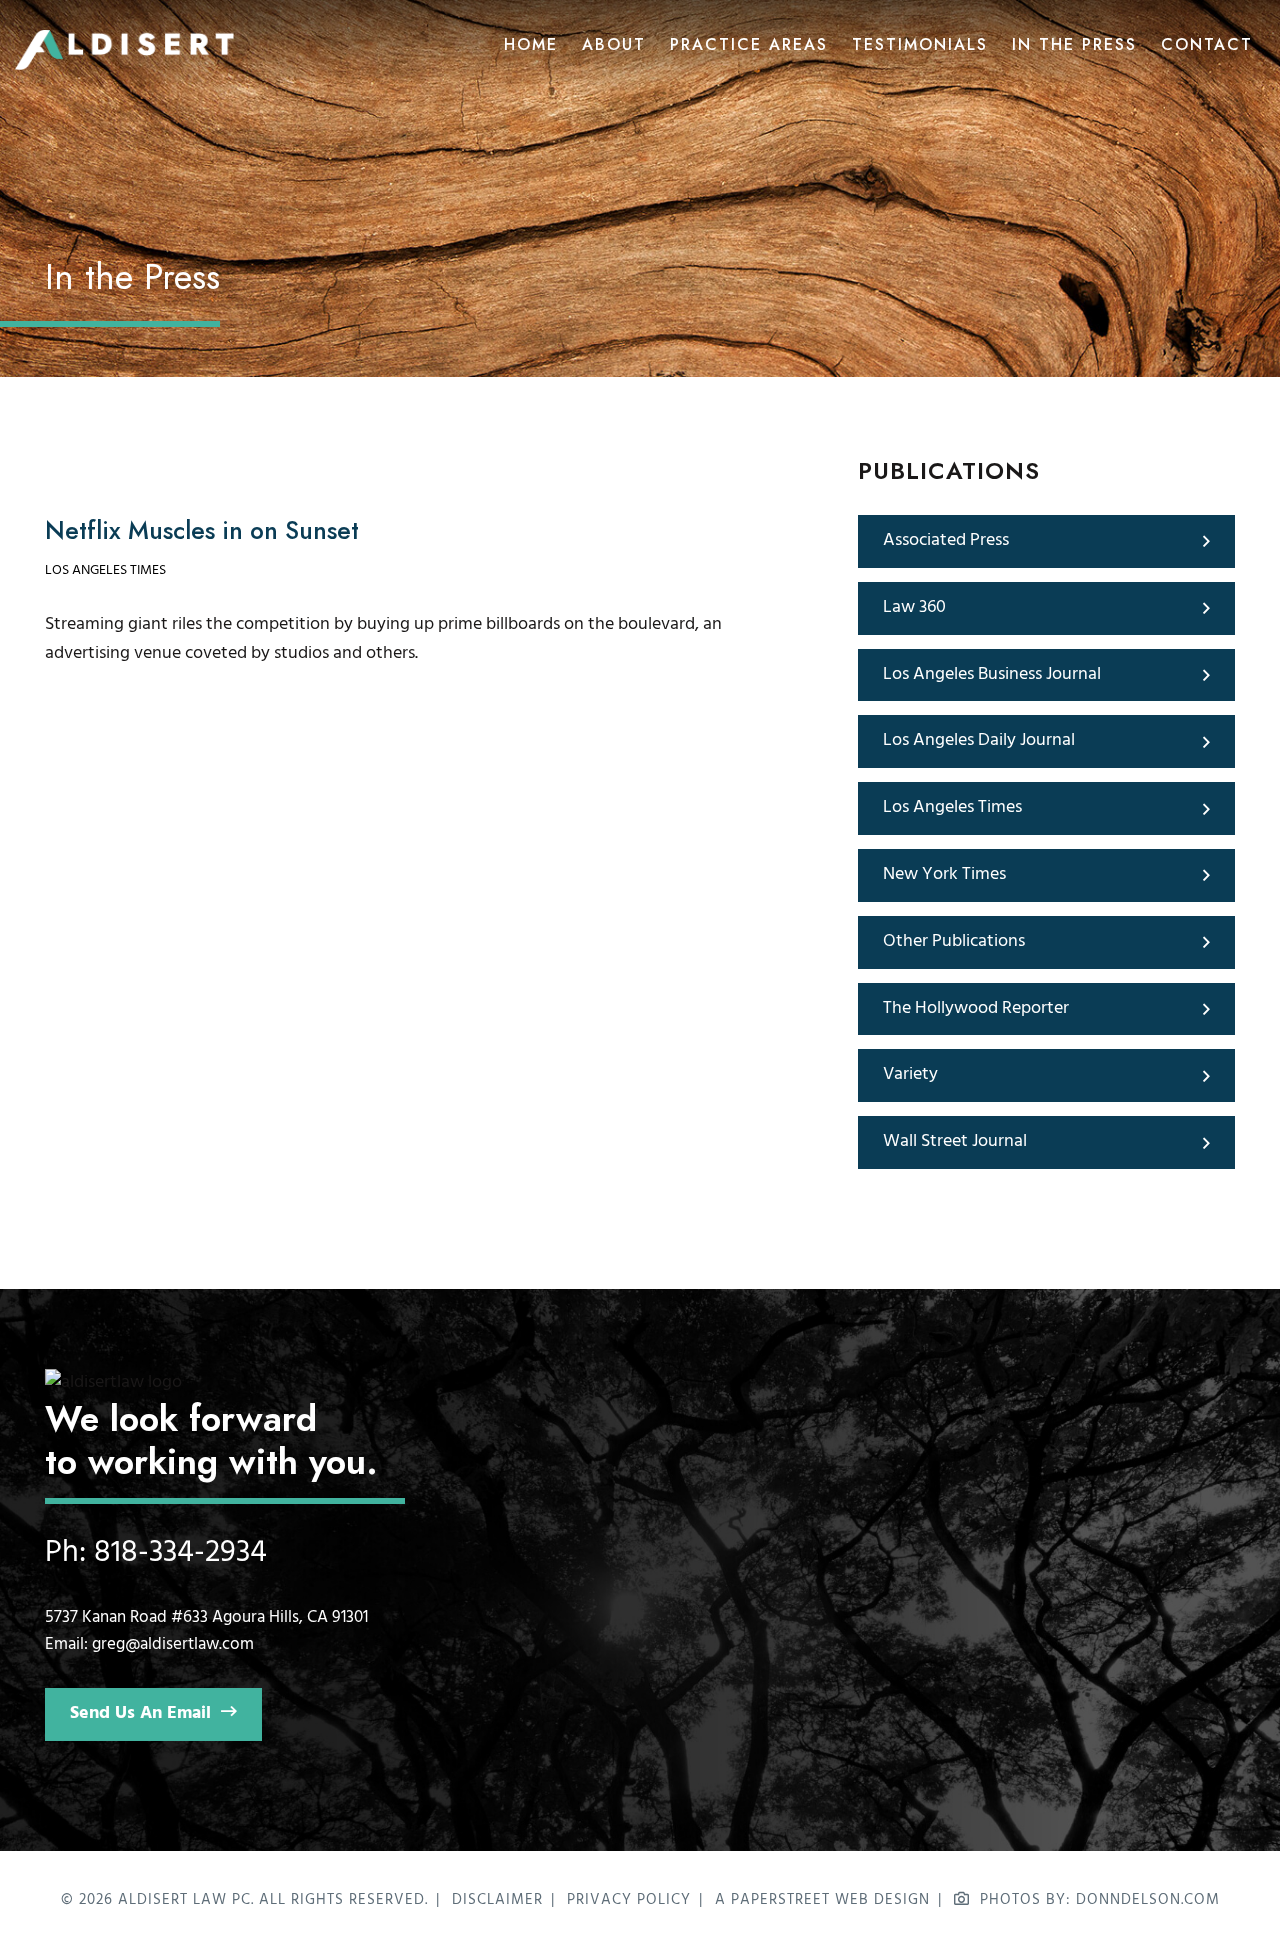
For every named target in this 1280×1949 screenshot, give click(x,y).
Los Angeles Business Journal (992, 674)
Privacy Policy (629, 1900)
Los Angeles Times (105, 570)
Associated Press (946, 540)
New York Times (944, 874)
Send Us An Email (140, 1713)
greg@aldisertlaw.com (173, 1644)
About (614, 46)
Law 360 (914, 607)
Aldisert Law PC (184, 1900)
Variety (910, 1074)
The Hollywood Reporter (976, 1008)
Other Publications (954, 941)
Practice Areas (749, 46)
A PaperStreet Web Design (822, 1900)
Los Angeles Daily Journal (979, 740)
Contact (1207, 46)
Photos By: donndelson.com (1100, 1900)
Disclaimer (497, 1900)
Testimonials (920, 46)
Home (531, 46)
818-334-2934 (180, 1553)
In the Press (1074, 46)
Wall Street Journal (955, 1141)
